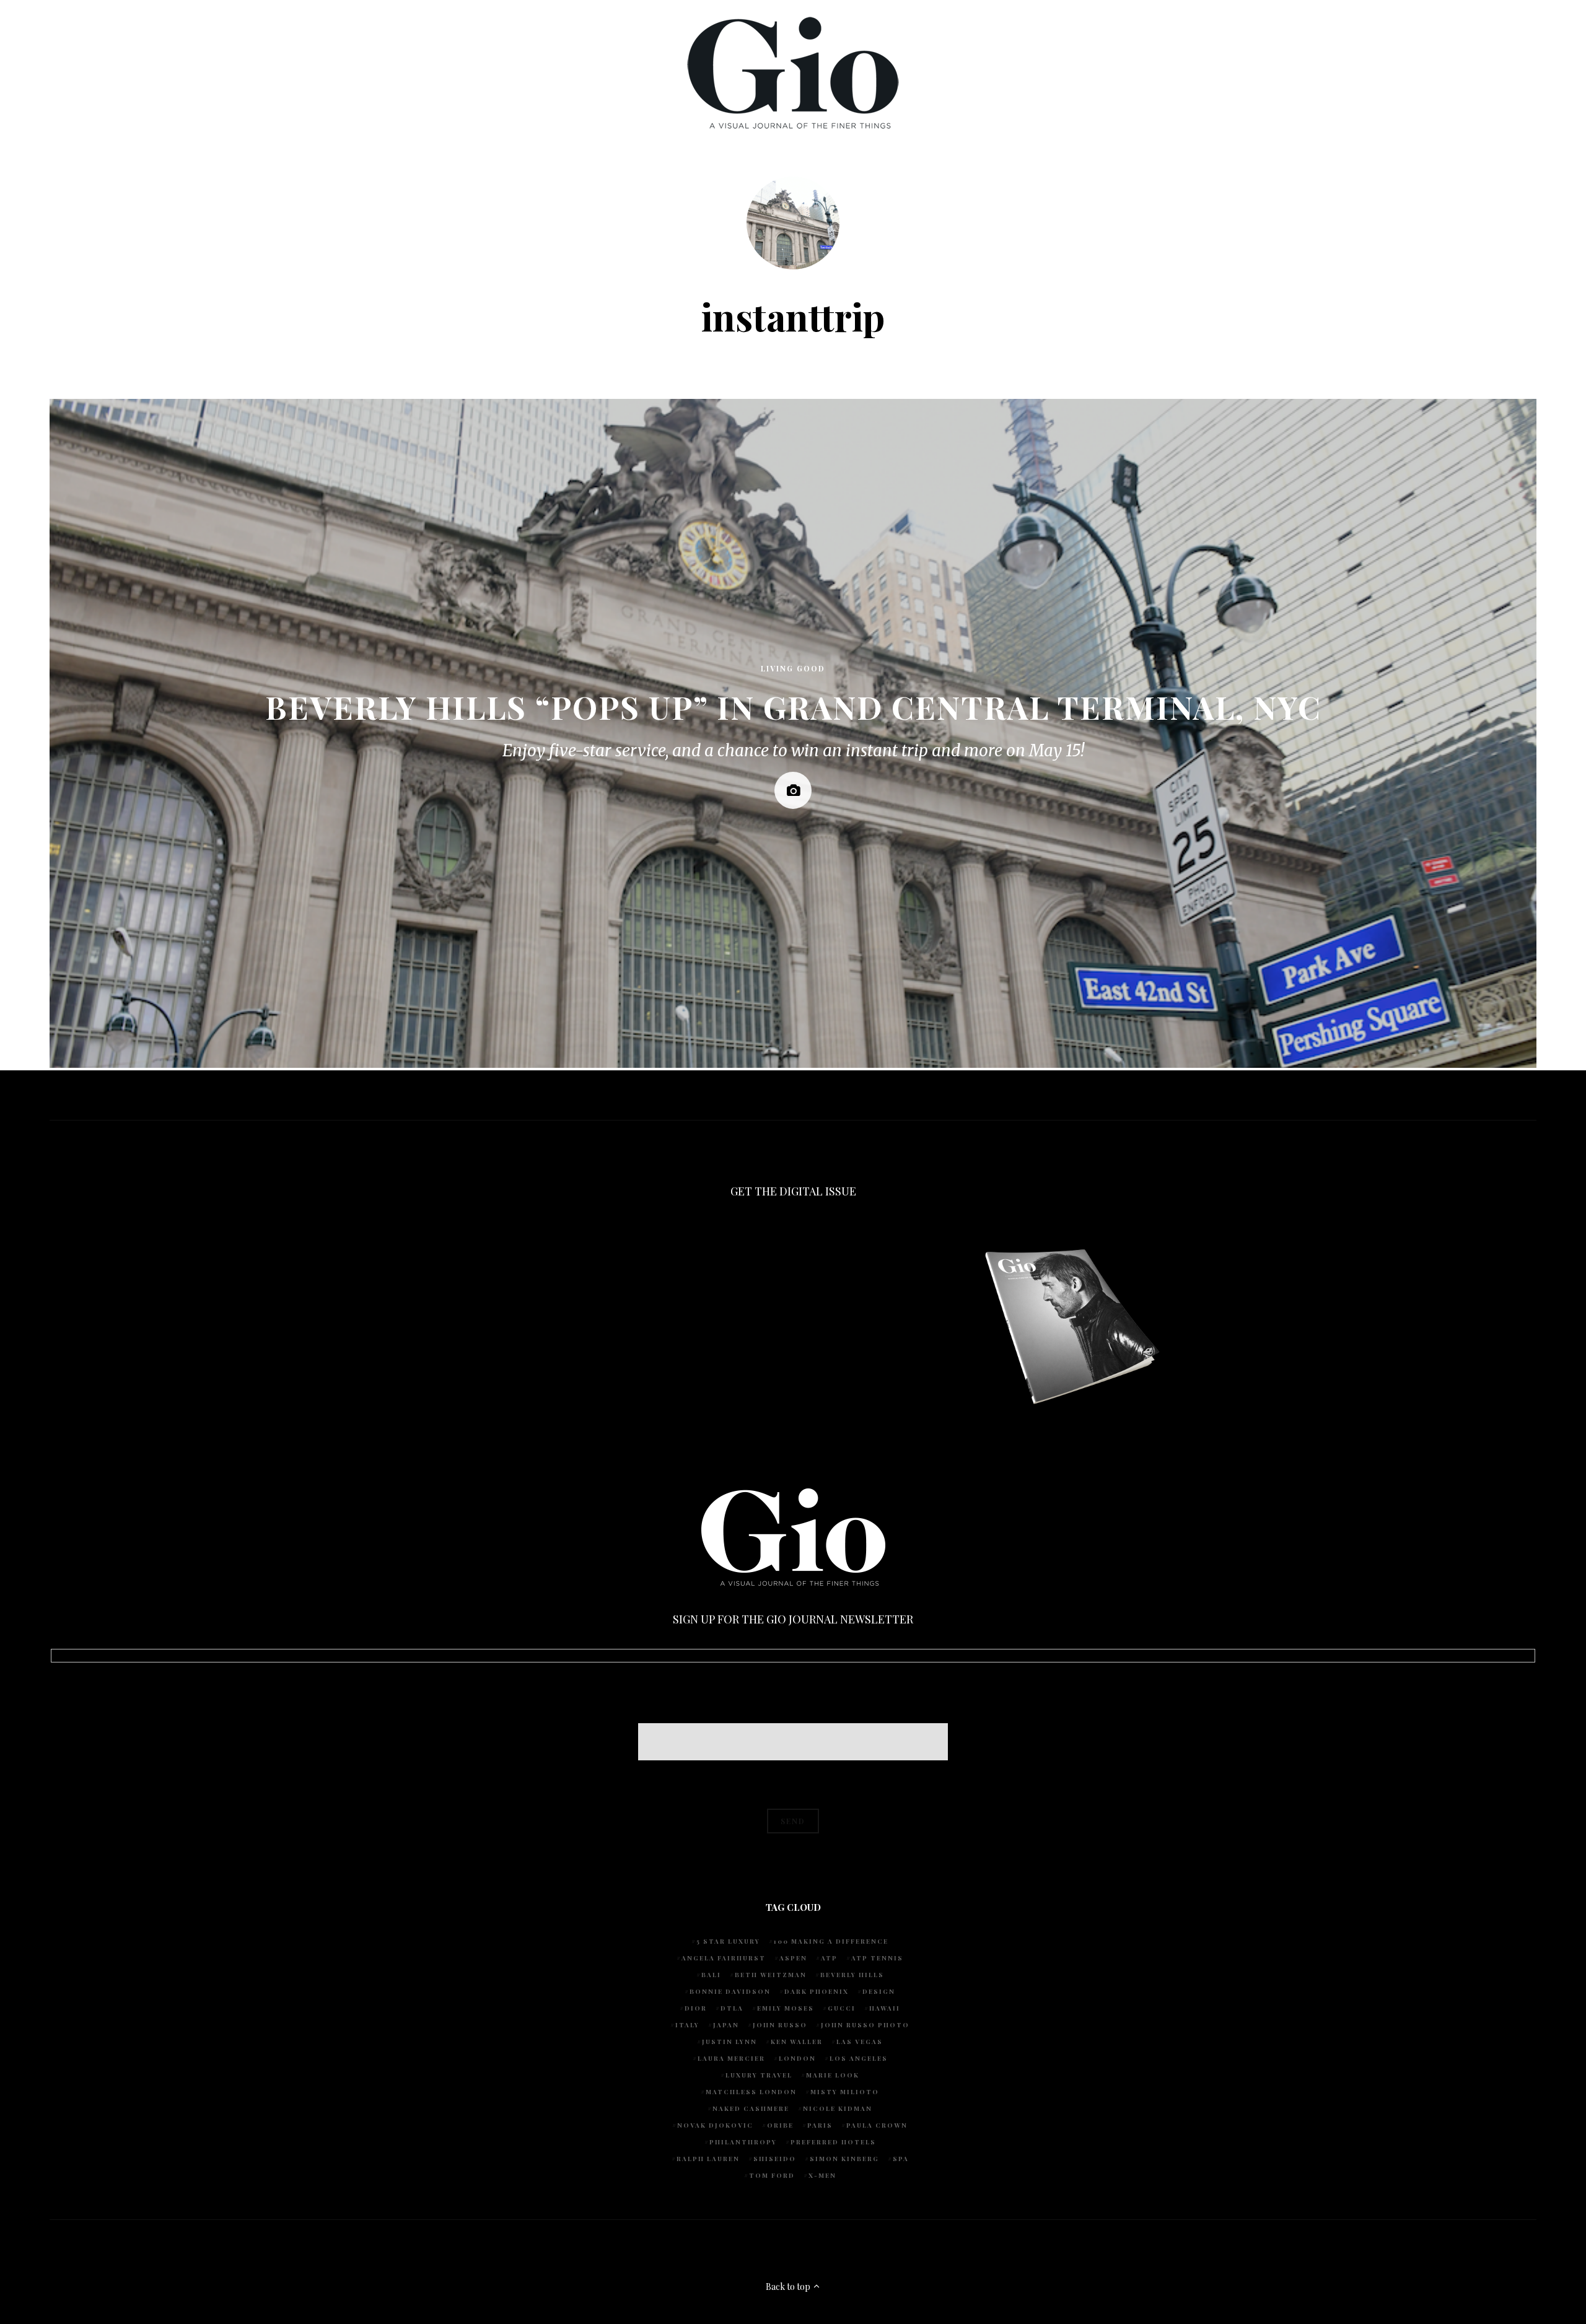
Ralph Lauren (708, 2159)
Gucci (842, 2008)
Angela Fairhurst (724, 1958)
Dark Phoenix (817, 1991)
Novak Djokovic (715, 2125)
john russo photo (865, 2025)
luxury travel (759, 2075)
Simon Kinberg (844, 2159)
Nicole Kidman (838, 2108)
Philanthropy (743, 2142)
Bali (711, 1975)
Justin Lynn (729, 2042)
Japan (726, 2025)
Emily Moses (786, 2008)
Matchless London (751, 2092)
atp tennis (877, 1958)
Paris (820, 2125)
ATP (829, 1958)
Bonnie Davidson (730, 1991)
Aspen (793, 1958)
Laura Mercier (731, 2058)
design (879, 1991)
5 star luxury (728, 1941)
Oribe (780, 2125)
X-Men (822, 2175)
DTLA (732, 2008)
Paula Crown (877, 2125)
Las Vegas (860, 2042)
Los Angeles (859, 2058)
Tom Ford (772, 2175)
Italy (687, 2025)
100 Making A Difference (831, 1941)
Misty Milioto (845, 2092)
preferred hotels (833, 2142)
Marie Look (833, 2075)
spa (901, 2159)
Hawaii (885, 2008)
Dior (696, 2008)
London (797, 2058)
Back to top (789, 2287)
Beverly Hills (852, 1975)
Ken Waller (797, 2042)
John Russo (780, 2025)
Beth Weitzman (771, 1975)
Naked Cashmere (751, 2108)
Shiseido (775, 2159)
